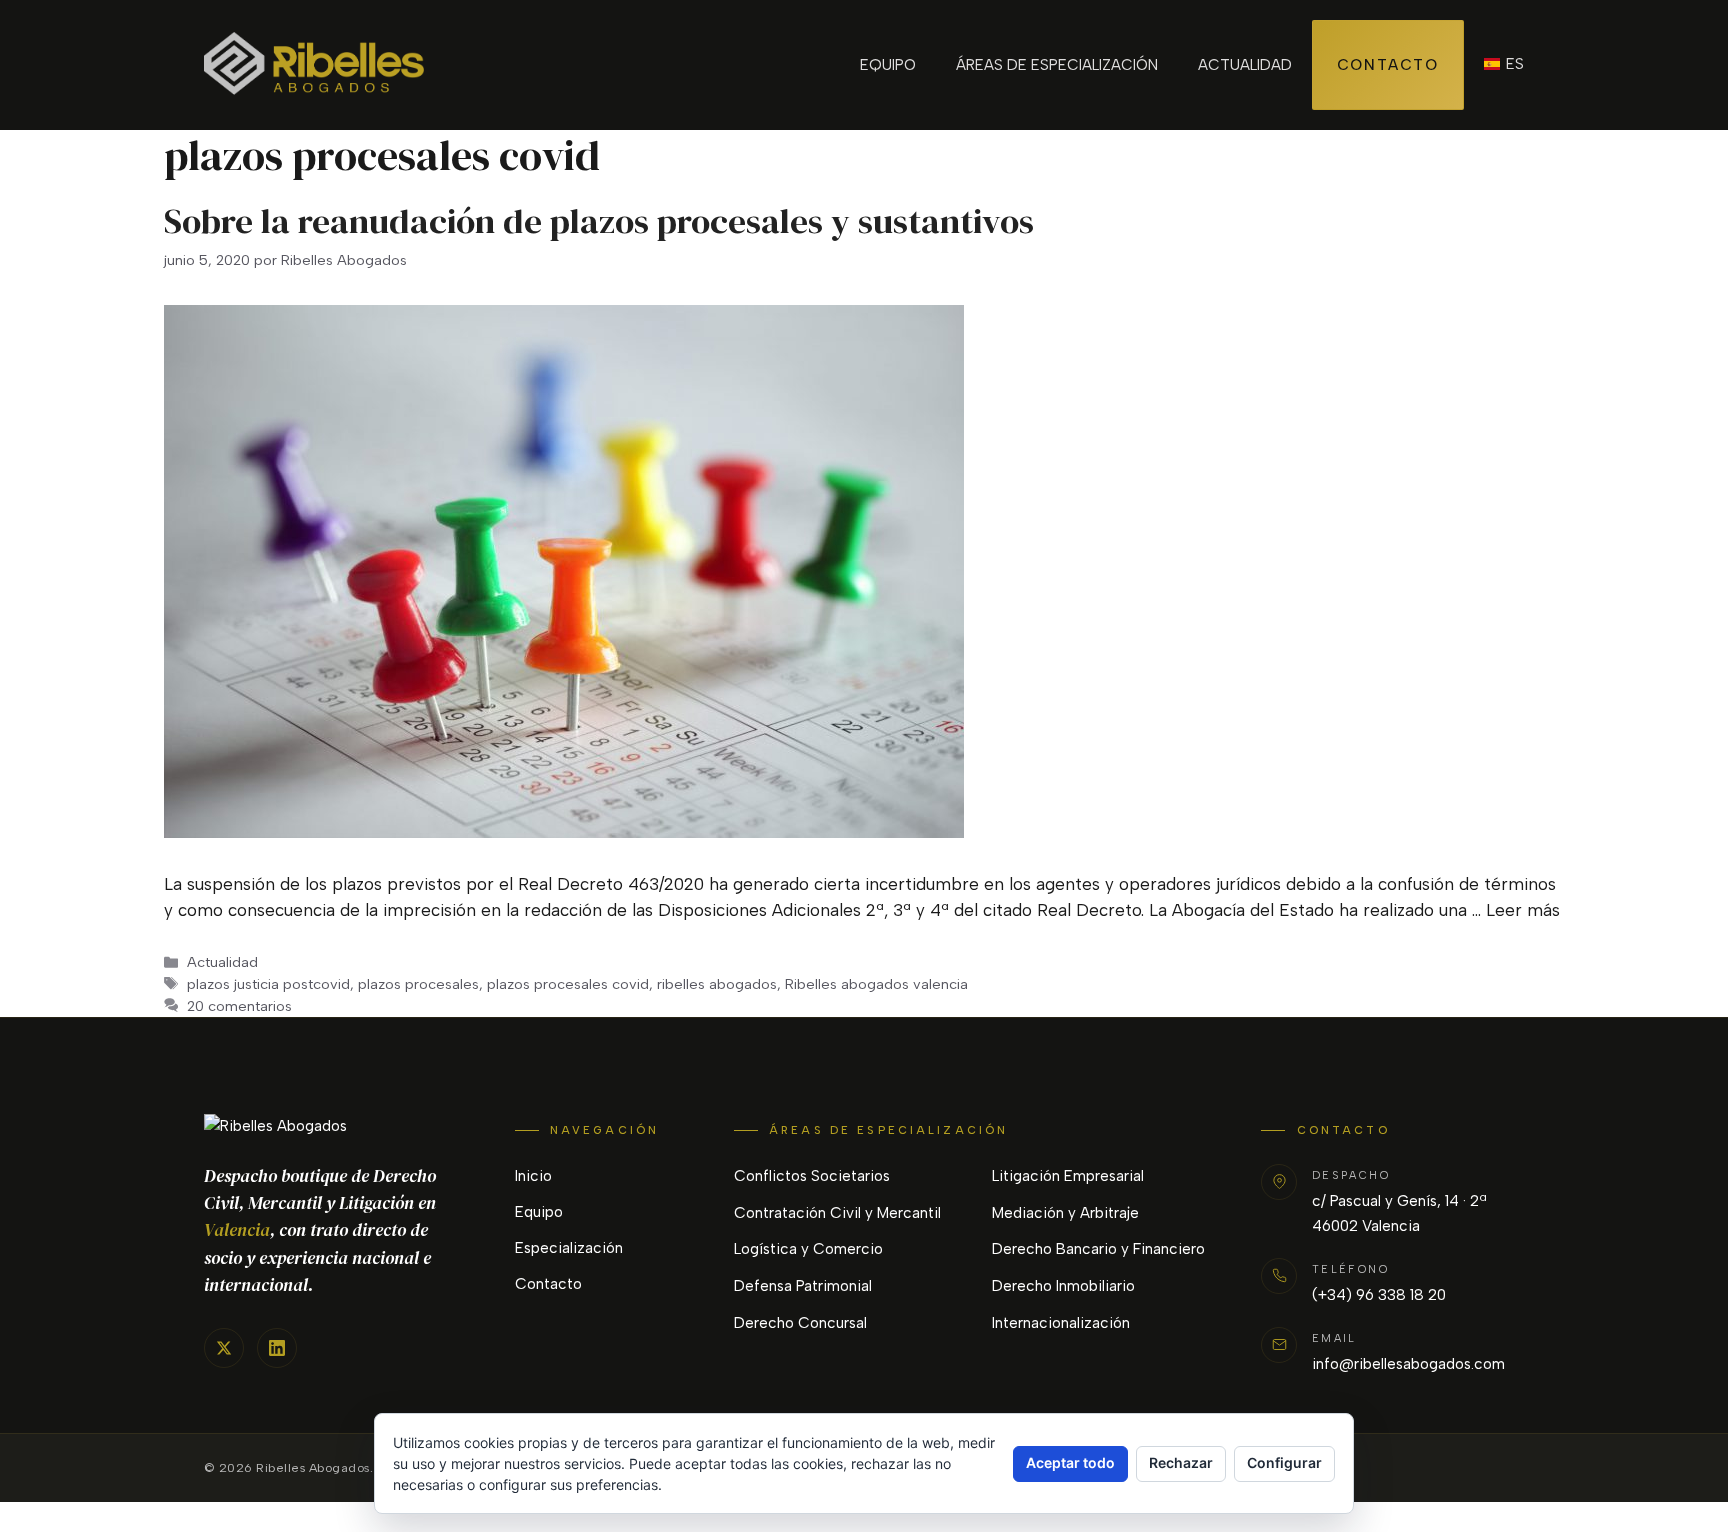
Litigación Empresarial (1068, 1176)
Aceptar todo (1070, 1462)
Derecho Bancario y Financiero (1098, 1249)
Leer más (1523, 910)
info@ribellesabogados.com (1408, 1364)
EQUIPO (888, 65)
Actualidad (222, 962)
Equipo (539, 1212)
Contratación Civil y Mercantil (837, 1213)
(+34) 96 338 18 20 (1379, 1295)
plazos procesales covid (568, 984)
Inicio (533, 1176)
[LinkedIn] (277, 1348)
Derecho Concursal (800, 1323)
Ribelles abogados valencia (876, 984)
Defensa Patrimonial (803, 1286)
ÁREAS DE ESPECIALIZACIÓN (1057, 65)
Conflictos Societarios (812, 1176)
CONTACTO (1388, 65)
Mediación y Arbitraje (1065, 1213)
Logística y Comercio (808, 1249)
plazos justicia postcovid (268, 984)
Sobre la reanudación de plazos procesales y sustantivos (599, 221)
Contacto (548, 1284)
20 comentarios (239, 1006)
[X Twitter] (224, 1348)
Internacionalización (1061, 1323)
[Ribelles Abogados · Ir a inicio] (335, 1126)
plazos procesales (418, 984)
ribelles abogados (717, 984)
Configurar (1284, 1462)
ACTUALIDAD (1245, 65)
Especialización (569, 1248)
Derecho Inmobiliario (1063, 1286)
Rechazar (1181, 1462)
